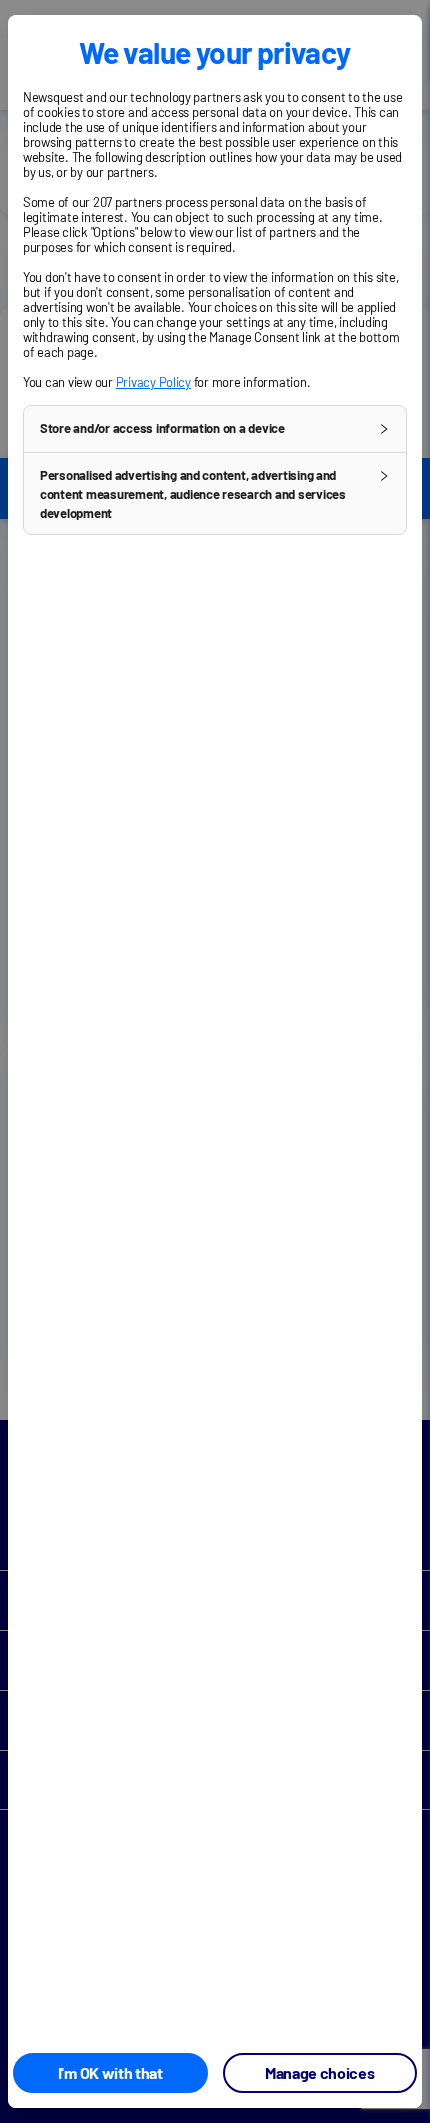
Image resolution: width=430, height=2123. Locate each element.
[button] (215, 429)
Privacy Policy (153, 382)
